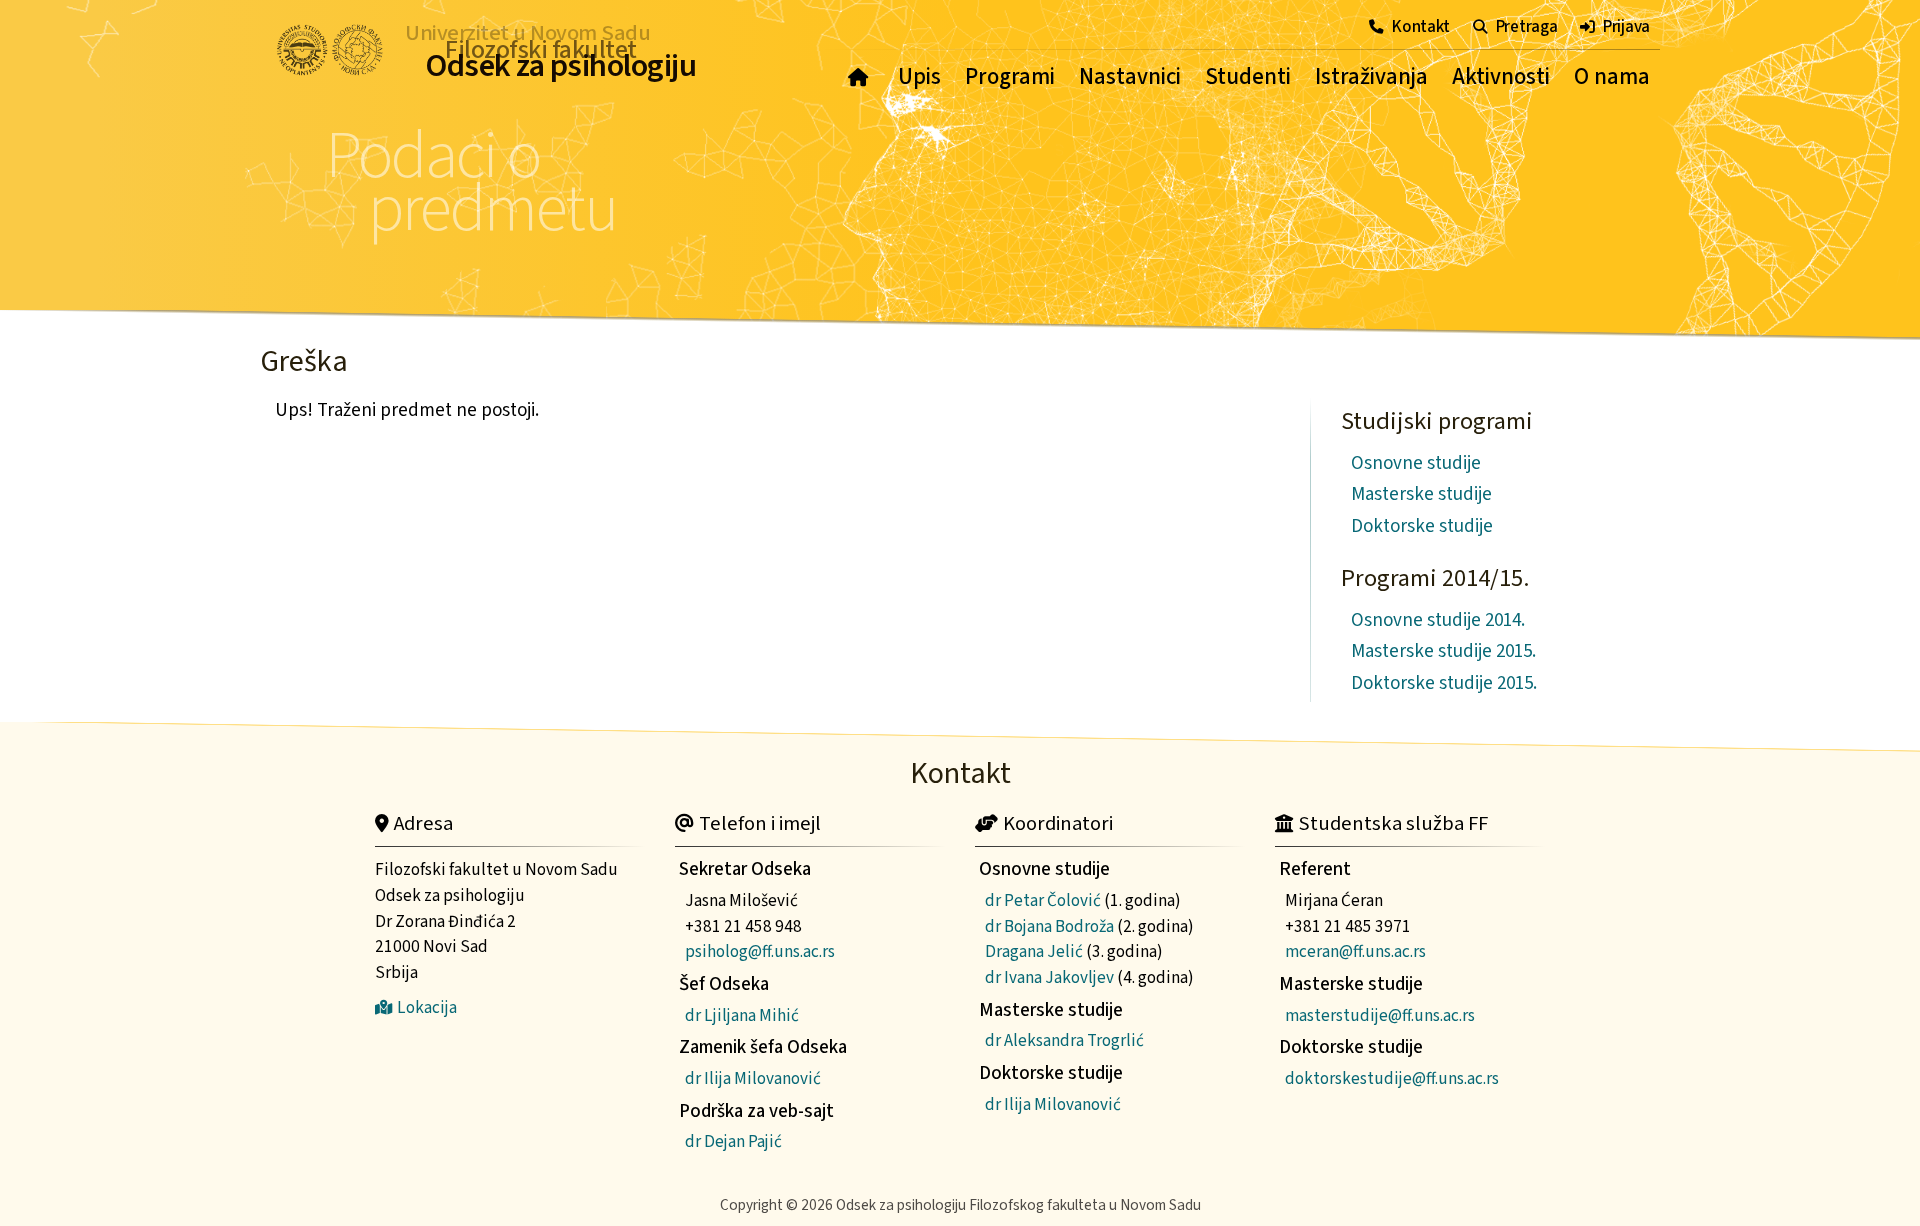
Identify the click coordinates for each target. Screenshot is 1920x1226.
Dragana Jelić (1034, 951)
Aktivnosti (1501, 77)
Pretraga (1526, 26)
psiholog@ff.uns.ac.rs (760, 951)
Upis (919, 77)
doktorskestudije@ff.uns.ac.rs (1392, 1078)
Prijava (1626, 26)
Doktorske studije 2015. (1444, 683)
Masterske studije (1421, 494)
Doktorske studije (1422, 526)
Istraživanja (1371, 77)
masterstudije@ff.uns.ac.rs (1380, 1015)
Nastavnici (1130, 77)
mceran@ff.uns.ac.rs (1355, 951)
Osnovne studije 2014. (1438, 620)
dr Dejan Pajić (733, 1141)
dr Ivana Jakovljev (1049, 977)
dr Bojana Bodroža (1049, 926)
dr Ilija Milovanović (753, 1078)
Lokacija (427, 1007)
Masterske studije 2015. (1443, 651)
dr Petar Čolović (1043, 900)
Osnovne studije (1416, 463)
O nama (1612, 77)
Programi (1010, 77)
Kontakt (1421, 26)
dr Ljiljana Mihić (742, 1015)
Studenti (1248, 77)
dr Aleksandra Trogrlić (1064, 1040)
